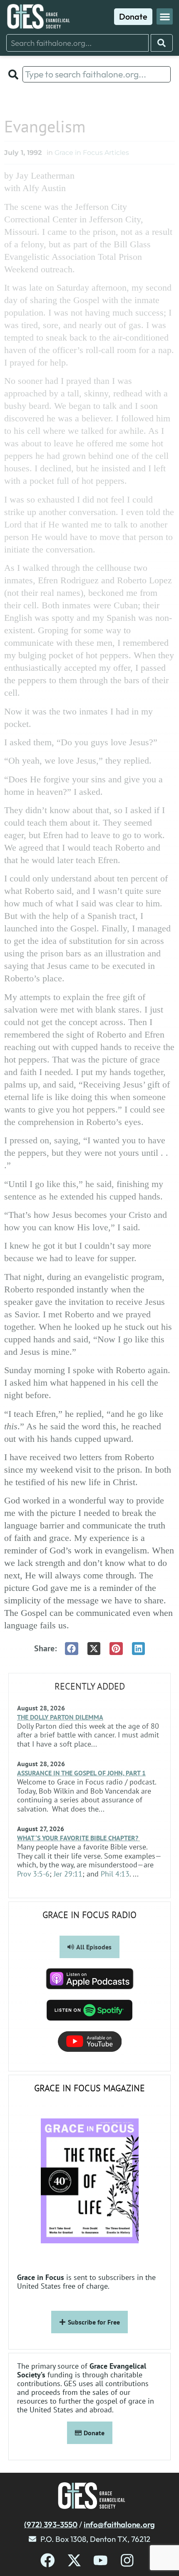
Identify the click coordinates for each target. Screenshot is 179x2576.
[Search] (162, 43)
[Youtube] (101, 2560)
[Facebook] (48, 2560)
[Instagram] (127, 2560)
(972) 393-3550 (51, 2524)
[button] (165, 16)
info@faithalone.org (119, 2524)
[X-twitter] (74, 2560)
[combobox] (77, 43)
